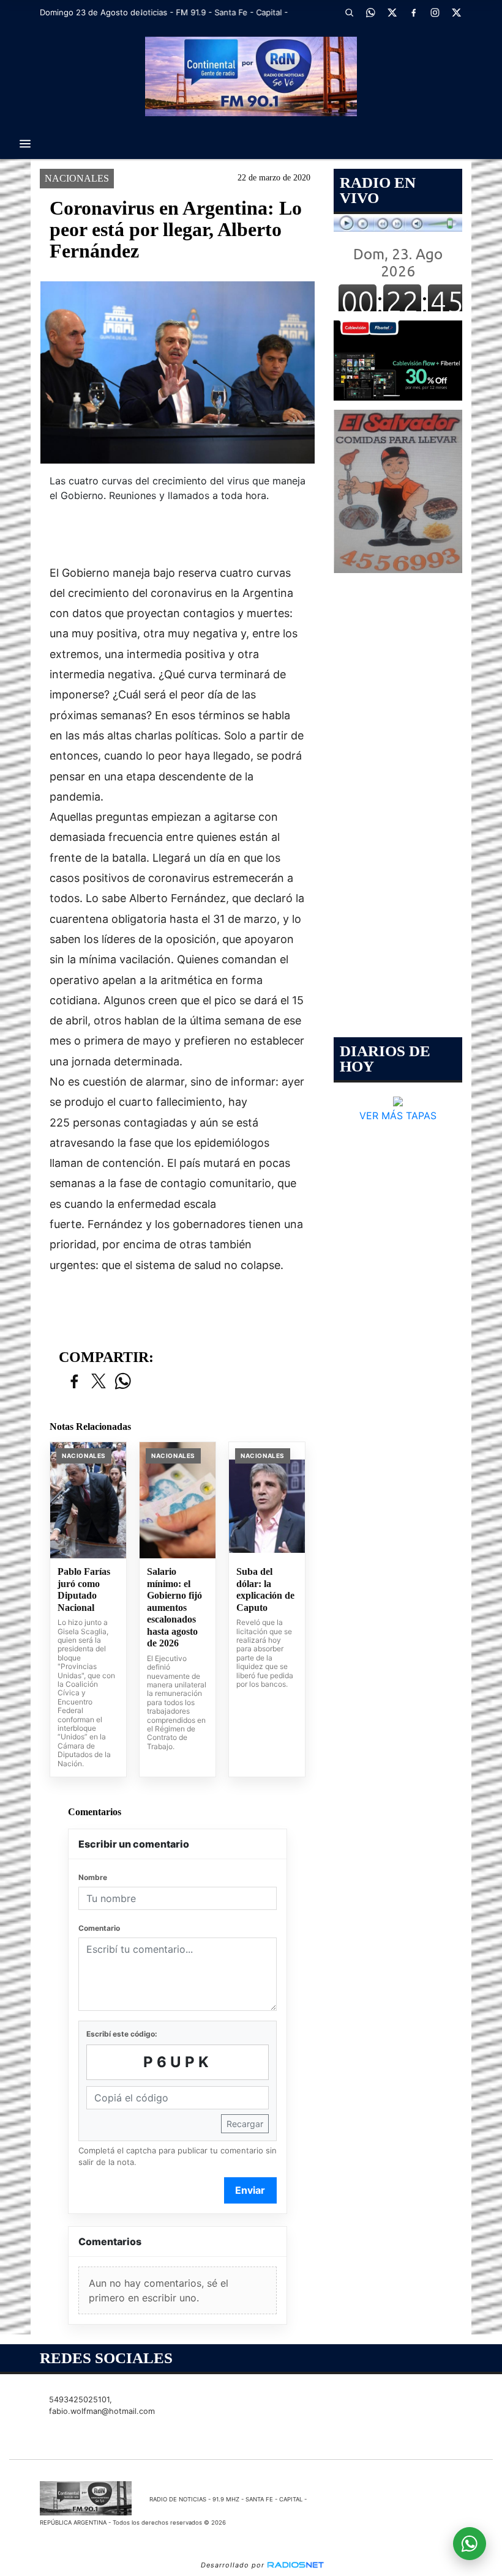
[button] (349, 12)
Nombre (93, 1877)
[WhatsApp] (370, 12)
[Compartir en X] (99, 1382)
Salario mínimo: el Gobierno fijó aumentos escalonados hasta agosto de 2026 (174, 1607)
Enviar (250, 2190)
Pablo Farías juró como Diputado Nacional (84, 1590)
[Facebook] (413, 12)
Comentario (99, 1928)
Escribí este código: (122, 2034)
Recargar (245, 2124)
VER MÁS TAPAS (398, 1116)
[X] (392, 12)
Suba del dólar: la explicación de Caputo (265, 1590)
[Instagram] (435, 12)
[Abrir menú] (25, 144)
